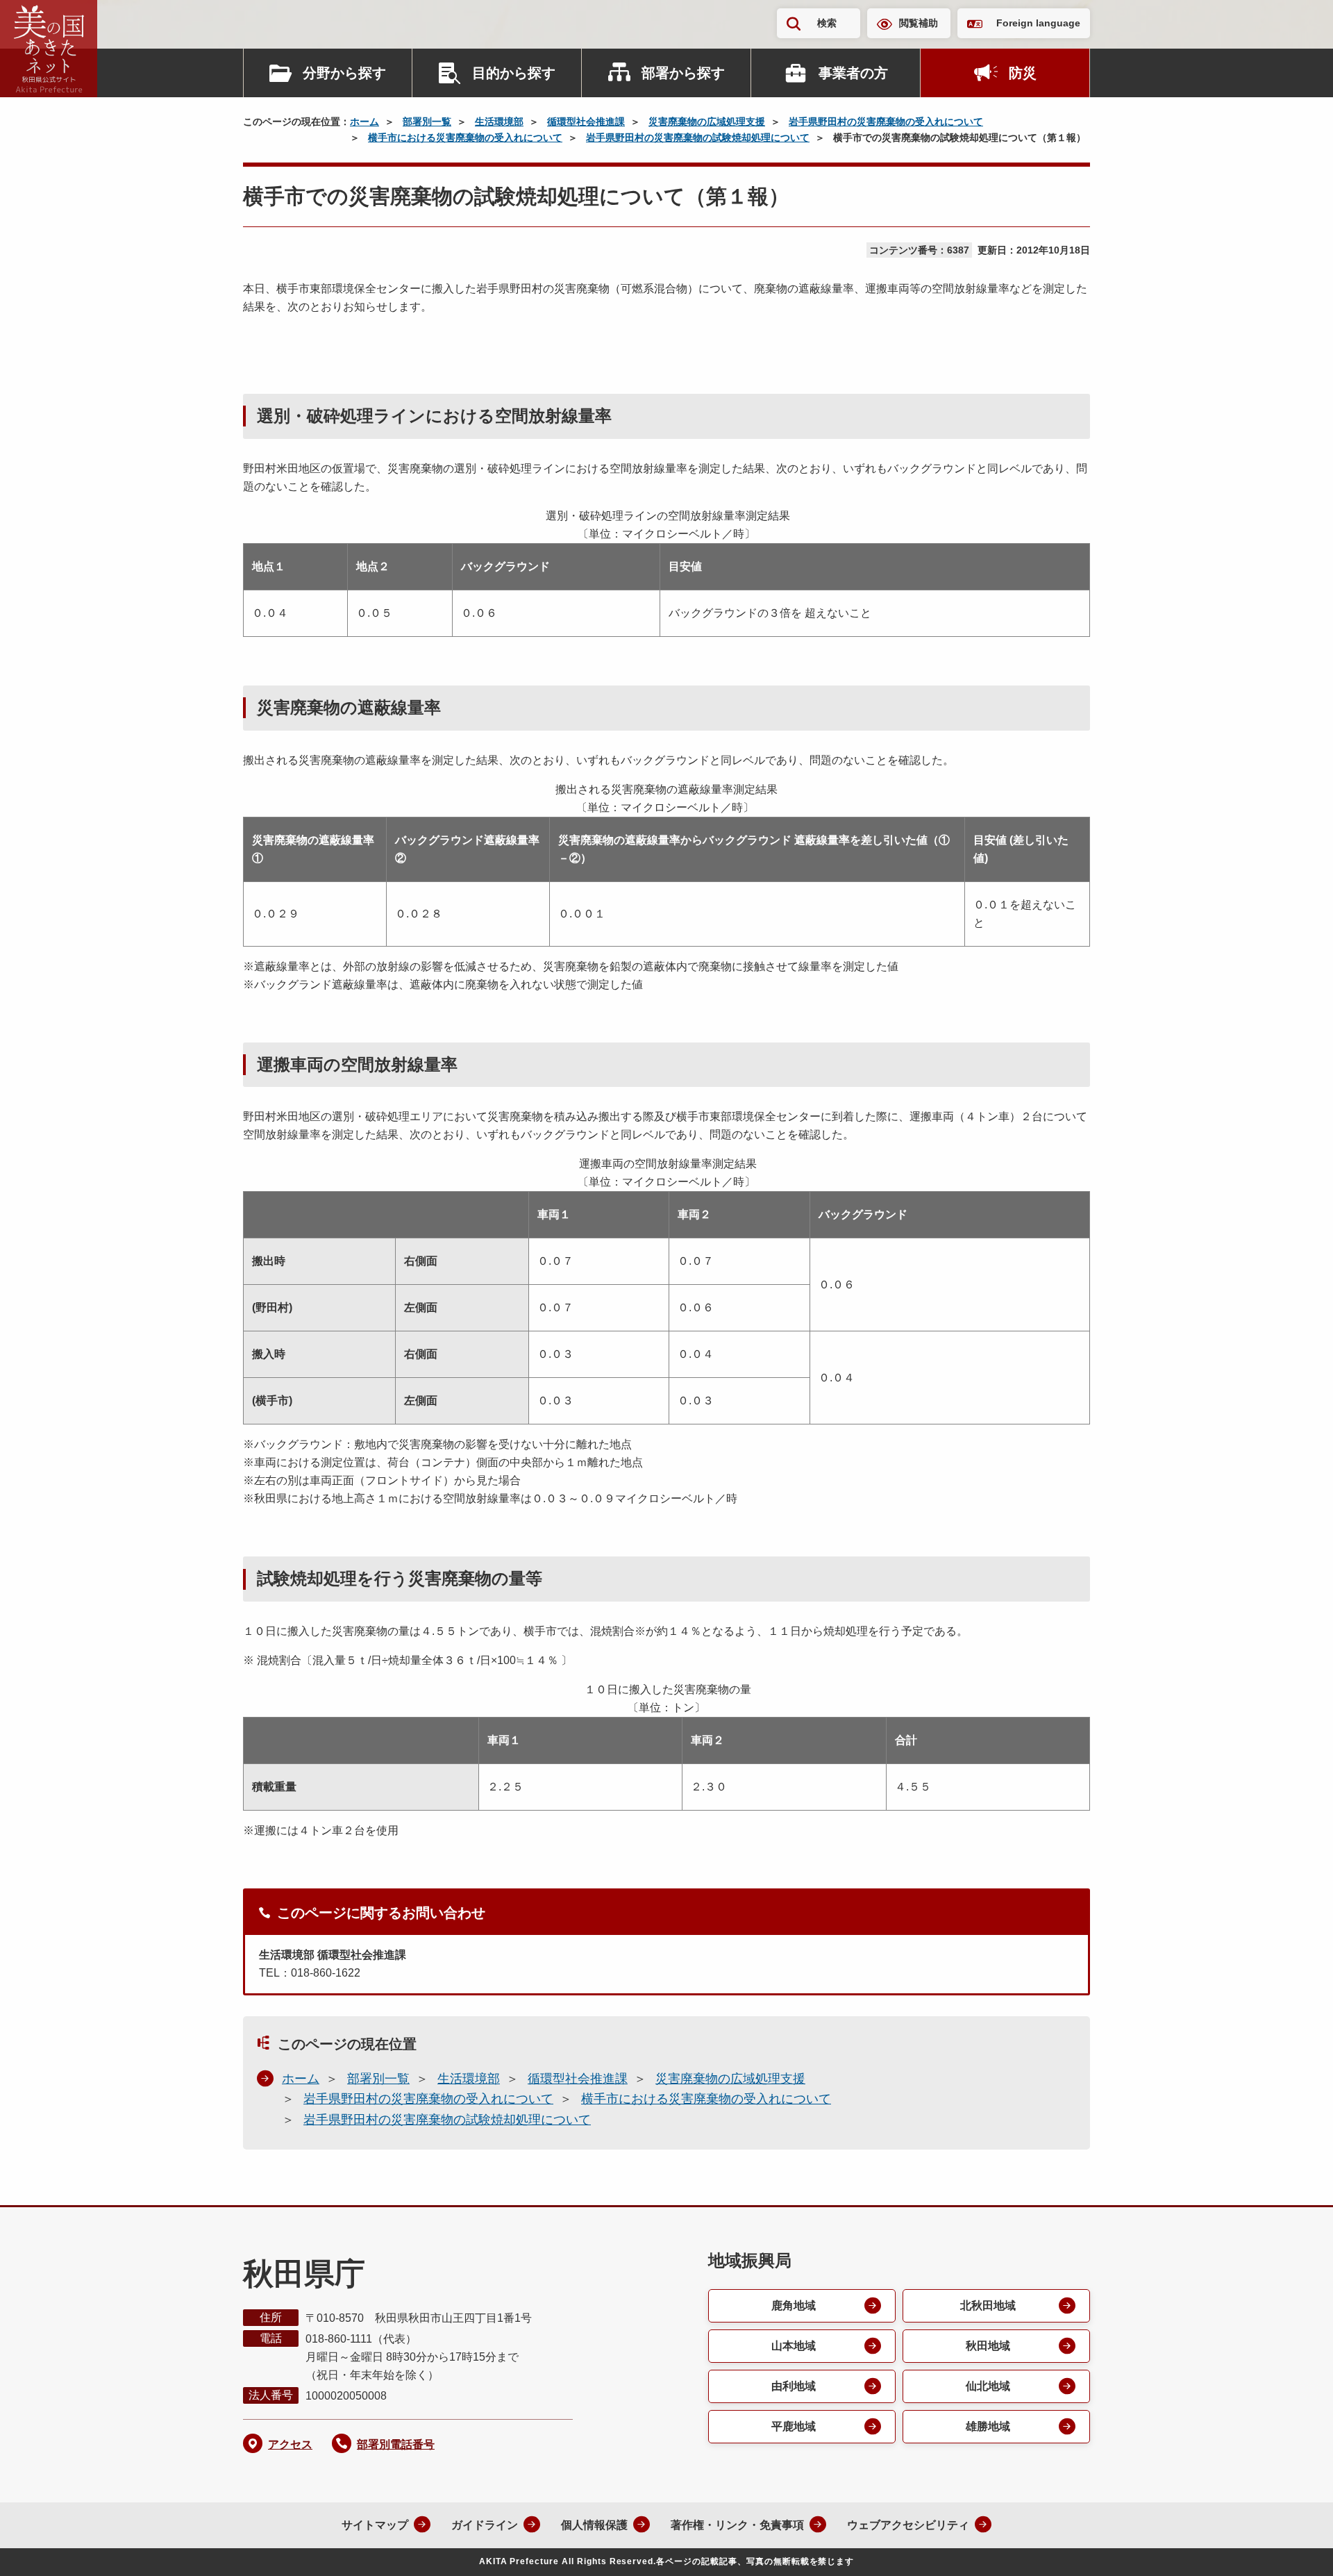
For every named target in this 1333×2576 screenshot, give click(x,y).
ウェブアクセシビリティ (908, 2525)
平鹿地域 (794, 2426)
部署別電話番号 (396, 2444)
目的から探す (514, 73)
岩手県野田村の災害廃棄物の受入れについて (886, 122)
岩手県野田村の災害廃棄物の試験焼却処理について (698, 138)
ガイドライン (485, 2525)
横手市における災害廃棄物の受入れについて (465, 138)
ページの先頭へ (1295, 2547)
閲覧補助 (919, 23)
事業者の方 (853, 73)
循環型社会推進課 (586, 122)
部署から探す (683, 73)
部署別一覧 (427, 122)
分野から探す (344, 73)
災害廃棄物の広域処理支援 (707, 122)
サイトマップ (375, 2525)
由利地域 (794, 2386)
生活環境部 (499, 122)
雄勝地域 (988, 2426)
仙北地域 (988, 2386)
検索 (827, 23)
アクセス (290, 2444)
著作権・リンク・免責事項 (737, 2525)
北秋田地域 (988, 2305)
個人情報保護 (594, 2525)
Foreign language (1038, 23)
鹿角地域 (794, 2305)
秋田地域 (988, 2346)
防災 (1023, 73)
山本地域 (794, 2346)
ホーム (364, 122)
